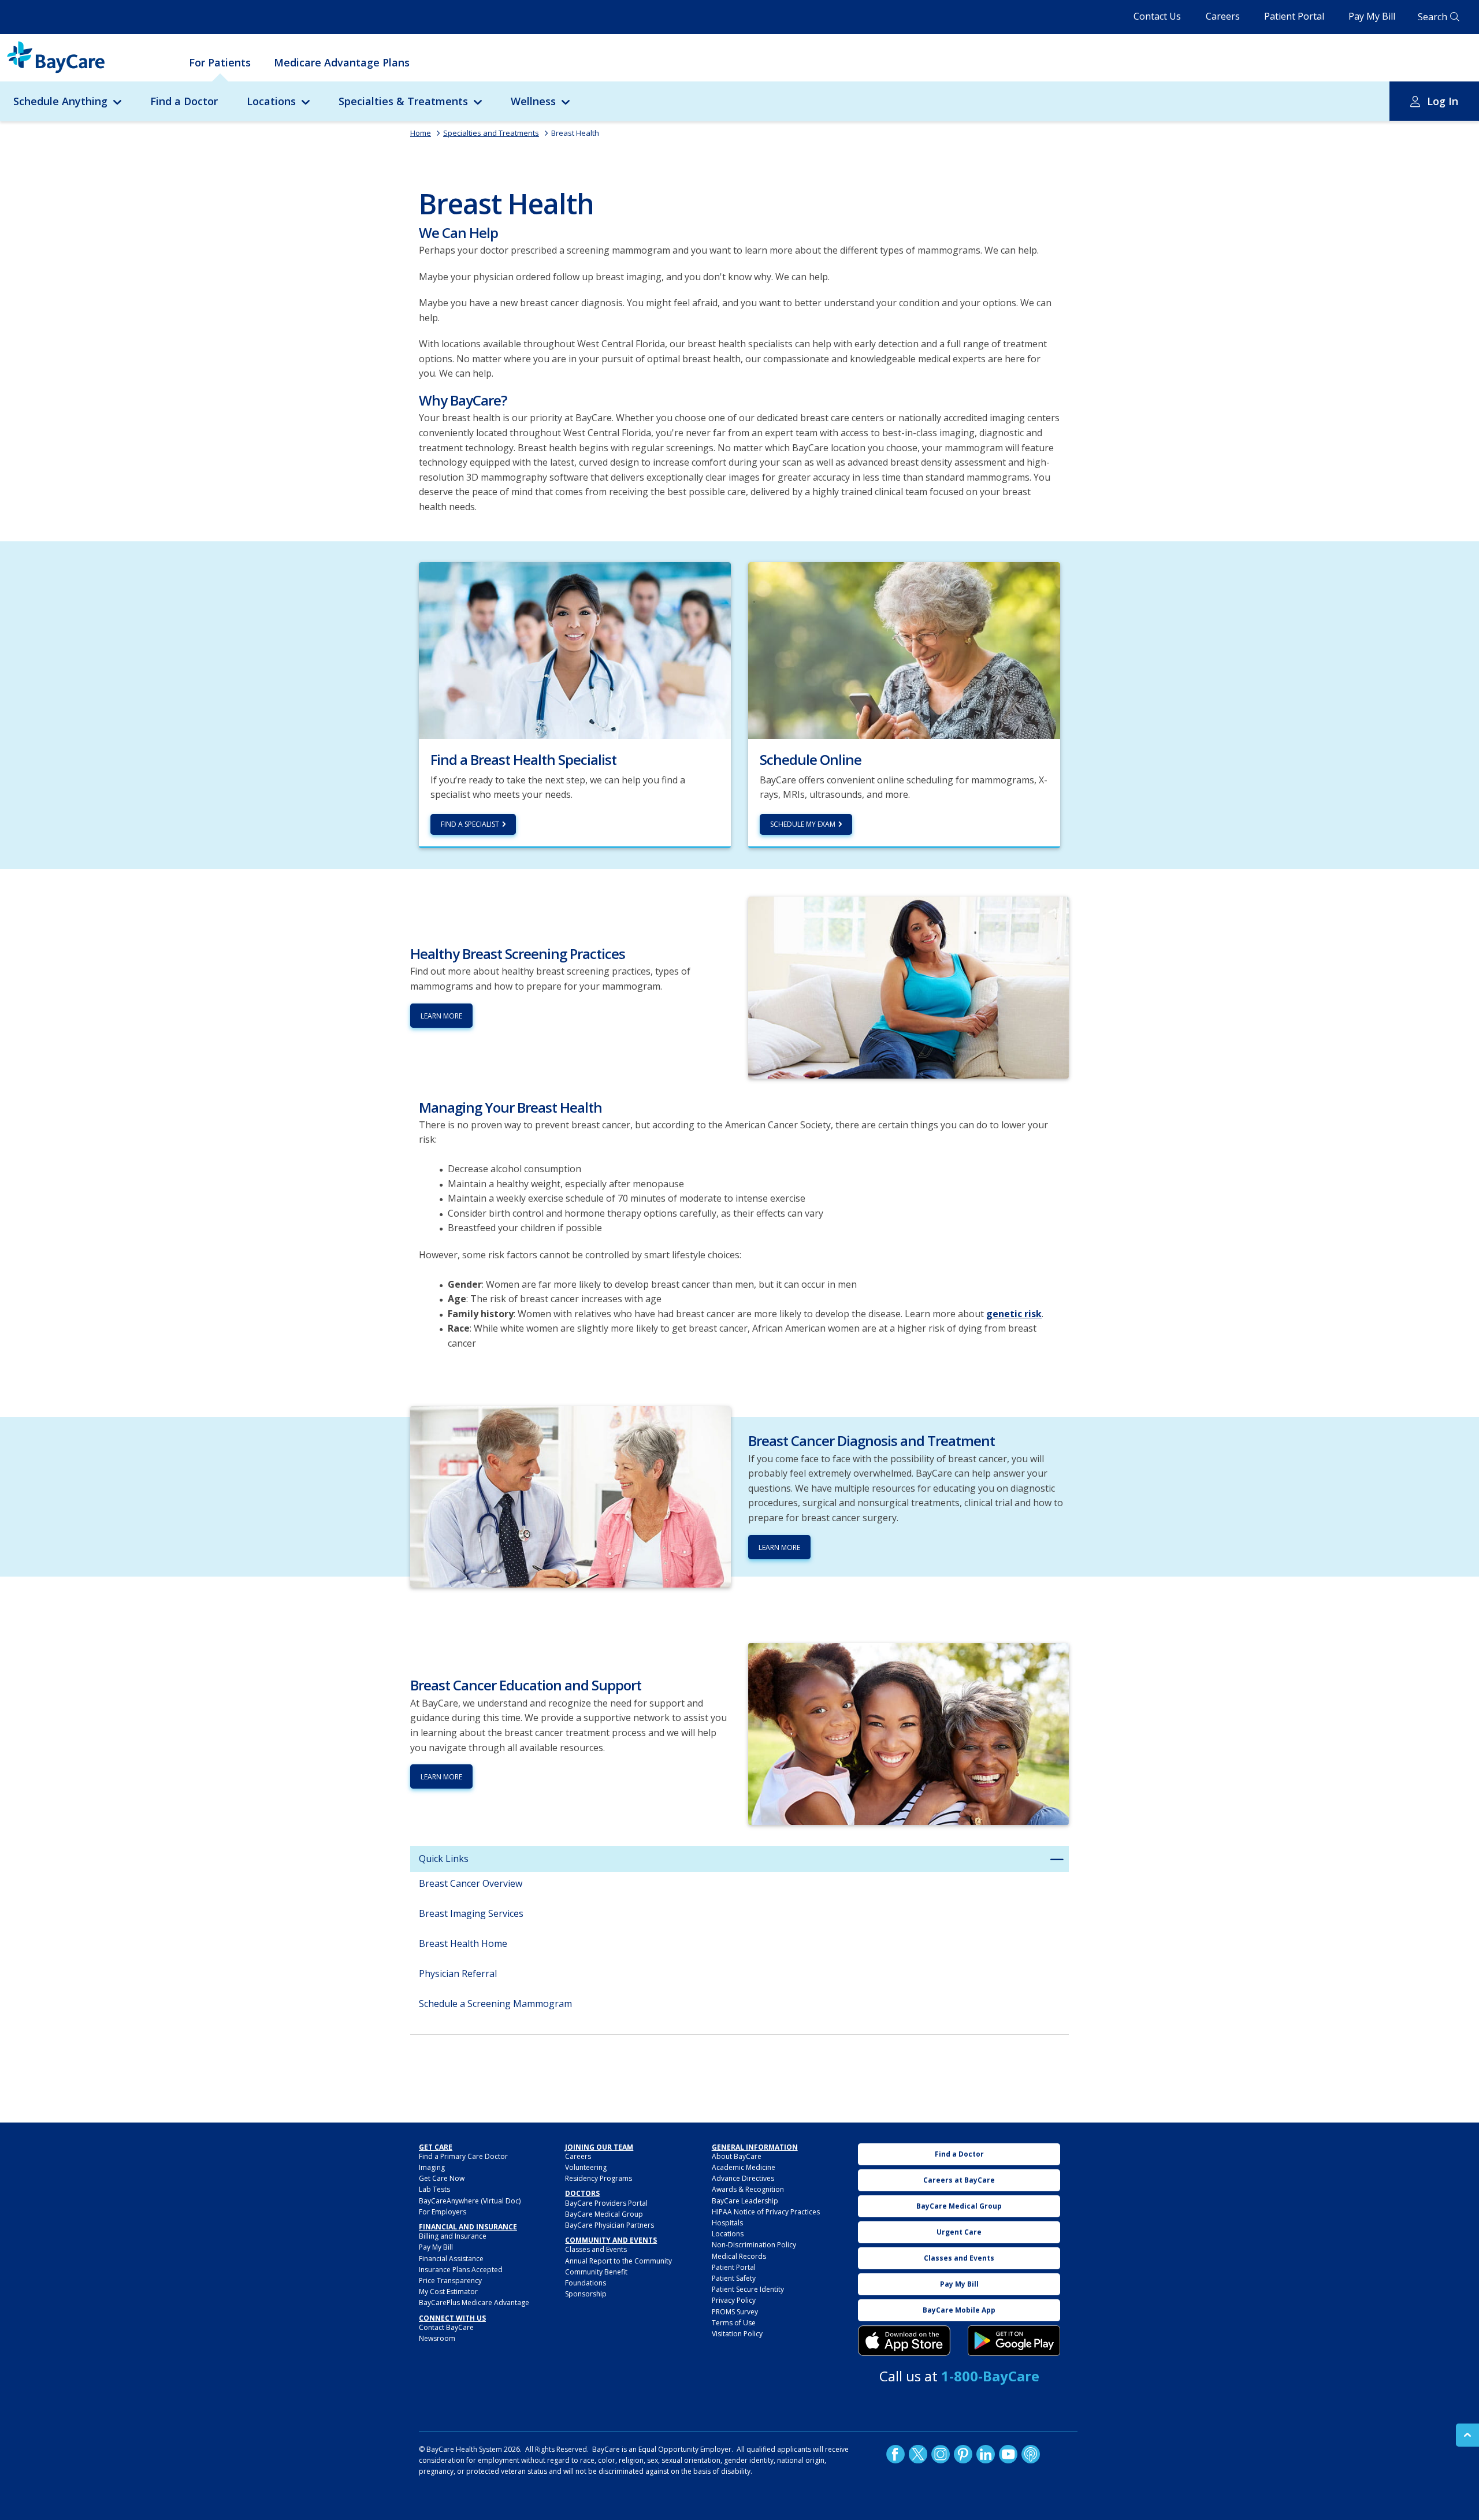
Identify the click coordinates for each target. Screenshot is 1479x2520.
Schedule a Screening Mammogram (495, 2004)
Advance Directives (743, 2178)
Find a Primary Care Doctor (463, 2156)
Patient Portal (1294, 16)
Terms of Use (734, 2323)
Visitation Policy (737, 2334)
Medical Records (739, 2256)
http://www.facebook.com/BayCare (895, 2454)
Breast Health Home (463, 1943)
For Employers (443, 2212)
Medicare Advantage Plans (342, 62)
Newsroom (437, 2338)
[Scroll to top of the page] (1467, 2435)
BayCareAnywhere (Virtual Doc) (470, 2201)
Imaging (432, 2167)
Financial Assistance (451, 2259)
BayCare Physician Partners (610, 2225)
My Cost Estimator (448, 2292)
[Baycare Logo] (56, 57)
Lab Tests (434, 2189)
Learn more (779, 1547)
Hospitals (727, 2223)
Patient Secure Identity (748, 2289)
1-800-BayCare (990, 2376)
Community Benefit (596, 2272)
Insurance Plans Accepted (461, 2270)
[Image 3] (904, 2341)
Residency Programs (599, 2178)
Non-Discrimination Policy (754, 2245)
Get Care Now (442, 2178)
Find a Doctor (184, 101)
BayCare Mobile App (959, 2310)
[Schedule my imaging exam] (904, 649)
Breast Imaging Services (471, 1913)
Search (1432, 17)
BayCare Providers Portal (606, 2203)
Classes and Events (596, 2249)
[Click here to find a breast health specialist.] (575, 649)
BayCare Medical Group (604, 2214)
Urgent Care (959, 2232)
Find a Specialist (470, 824)
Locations (271, 101)
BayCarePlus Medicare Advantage (474, 2302)
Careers (1223, 16)
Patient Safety (734, 2278)
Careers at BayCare (959, 2180)
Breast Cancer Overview (471, 1883)
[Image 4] (1014, 2341)
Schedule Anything (60, 101)
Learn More (441, 1016)
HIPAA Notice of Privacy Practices (766, 2212)
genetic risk (1014, 1314)
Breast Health (575, 133)
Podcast (1031, 2454)
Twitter (918, 2454)
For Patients (220, 62)
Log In (1443, 101)
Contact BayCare (446, 2327)
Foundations (586, 2283)
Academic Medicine (744, 2167)
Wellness (533, 101)
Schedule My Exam (803, 824)
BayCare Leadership (745, 2201)
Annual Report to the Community (618, 2261)
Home (421, 133)
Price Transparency (450, 2281)
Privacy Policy (734, 2300)
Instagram (941, 2454)
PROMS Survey (735, 2312)
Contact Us (1157, 16)
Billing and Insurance (453, 2236)
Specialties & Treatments (403, 101)
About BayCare (737, 2156)
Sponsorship (586, 2294)
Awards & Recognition (748, 2189)
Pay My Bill (1372, 16)
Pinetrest (963, 2454)
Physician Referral (458, 1973)
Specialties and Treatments (491, 133)
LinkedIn (986, 2454)
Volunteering (586, 2167)
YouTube (1008, 2454)
